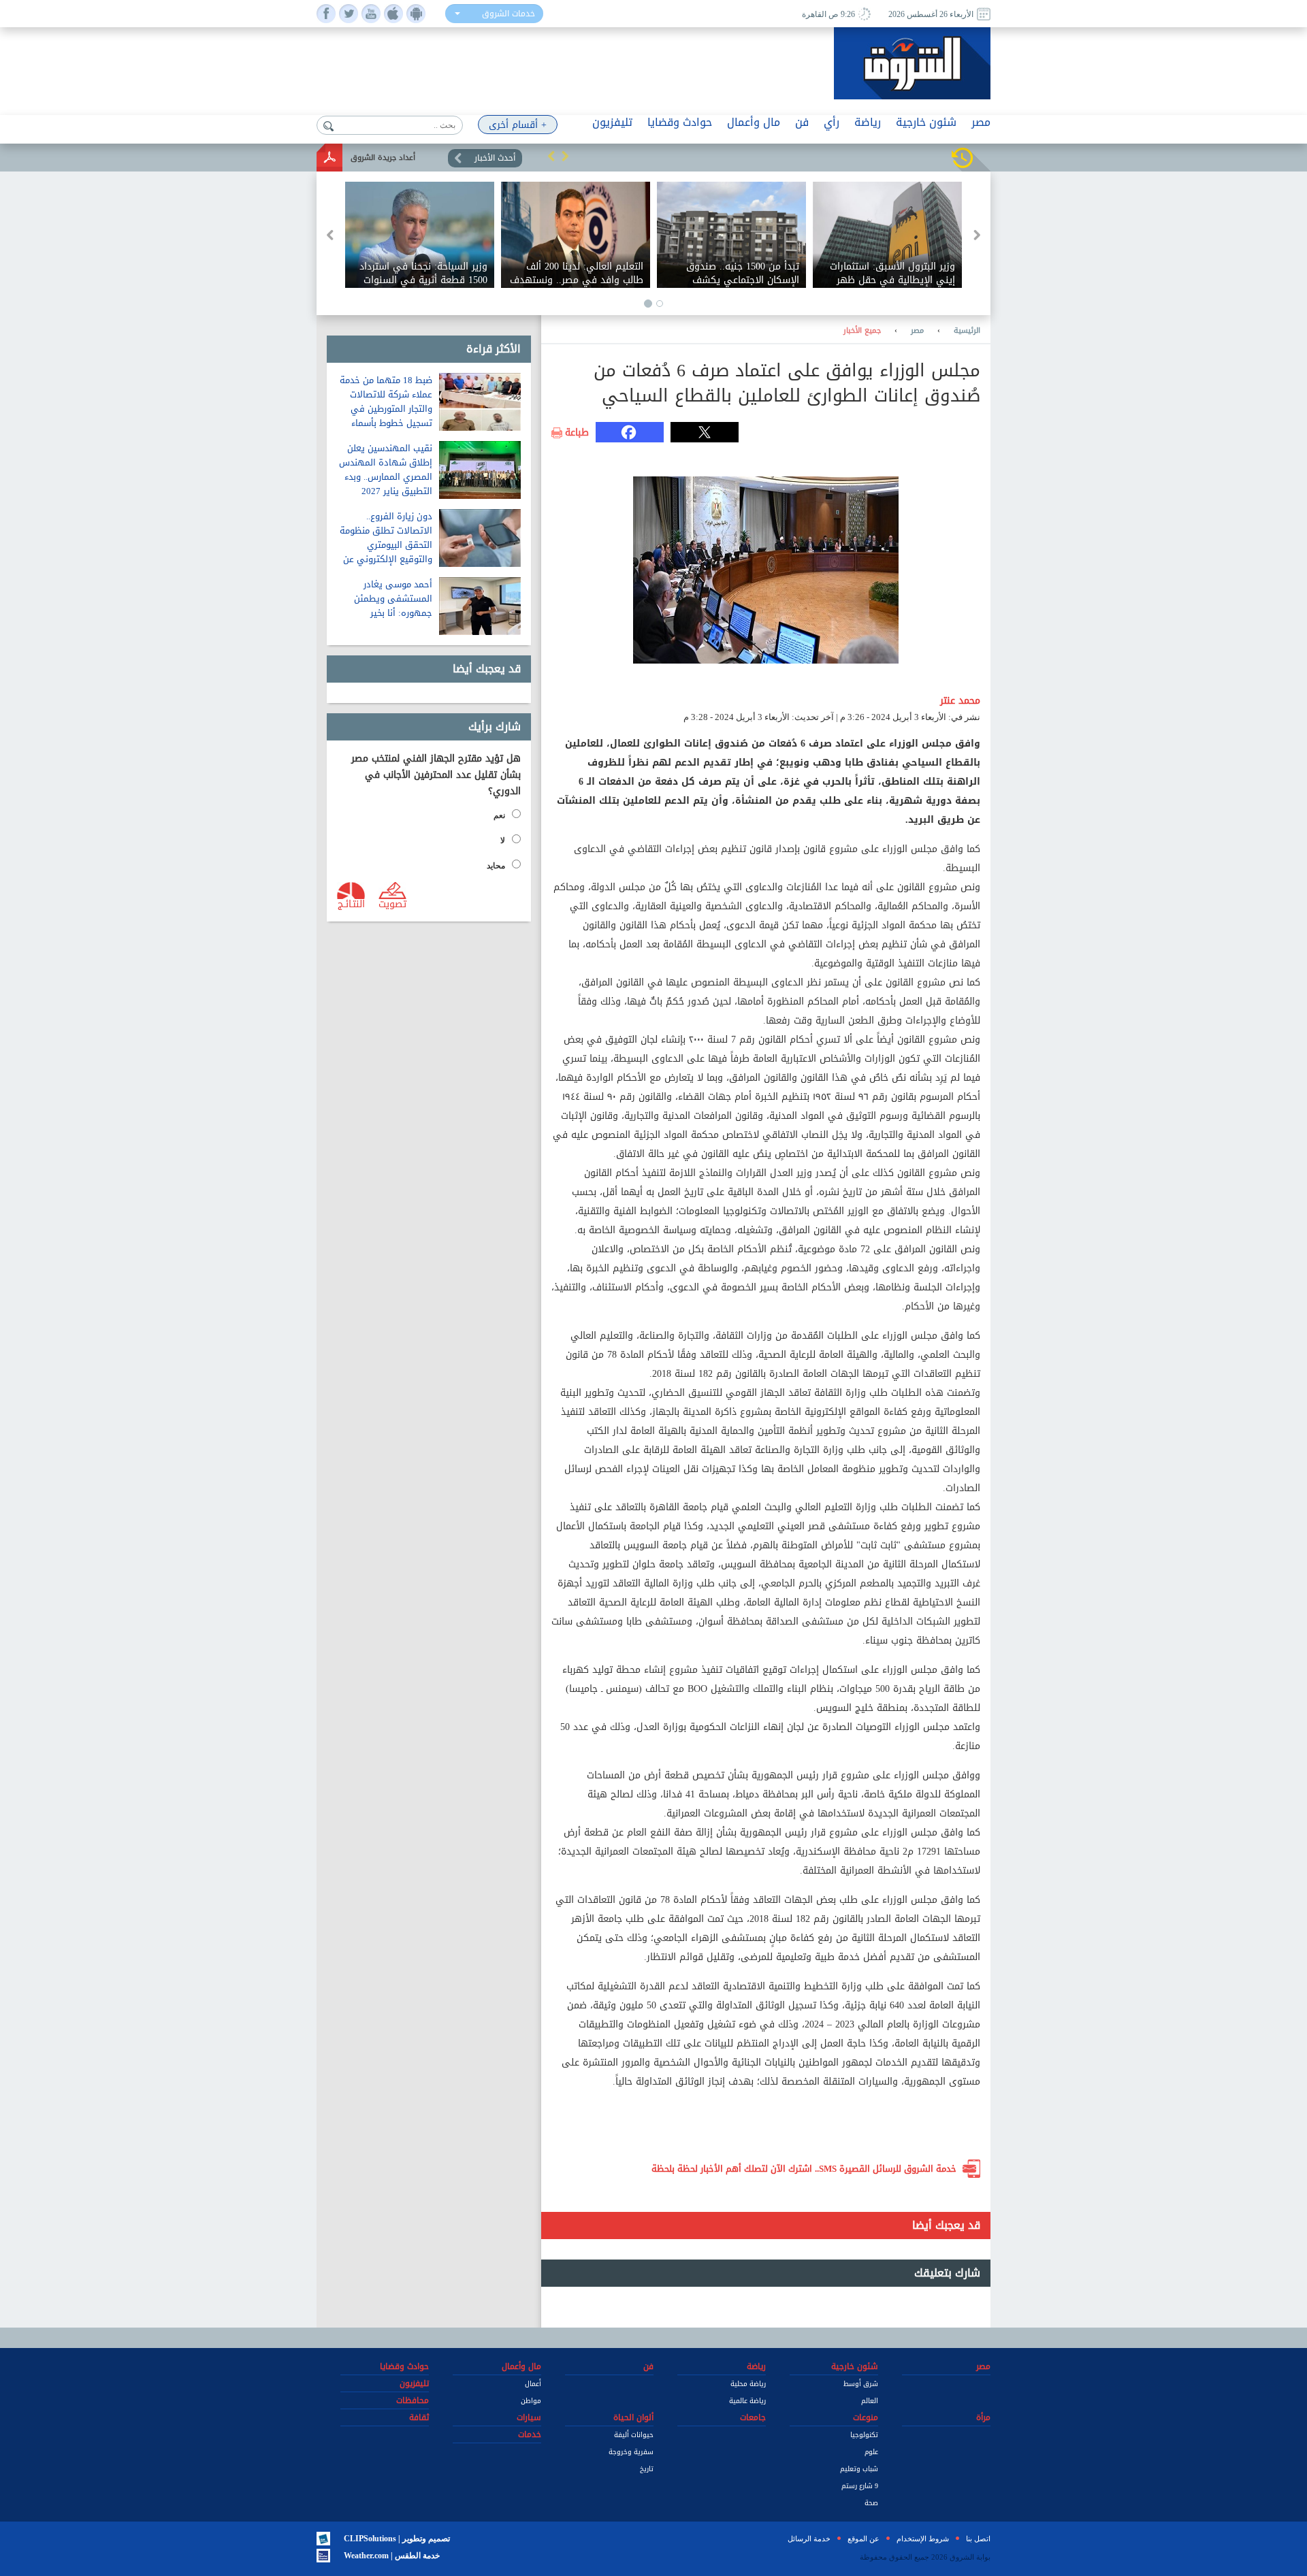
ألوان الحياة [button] (633, 2417)
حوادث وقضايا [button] (680, 122)
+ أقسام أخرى (518, 125)
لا (503, 841)
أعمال (533, 2384)
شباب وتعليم (859, 2469)
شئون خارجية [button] (926, 122)
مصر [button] (981, 122)
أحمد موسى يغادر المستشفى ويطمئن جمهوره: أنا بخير (393, 599)
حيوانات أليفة (634, 2435)
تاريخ (647, 2469)
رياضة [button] (868, 122)
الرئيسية (967, 331)
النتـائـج (351, 903)
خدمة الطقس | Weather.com (392, 2556)
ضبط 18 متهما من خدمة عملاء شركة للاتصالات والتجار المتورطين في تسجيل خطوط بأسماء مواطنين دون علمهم (386, 409)
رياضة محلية (748, 2384)
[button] (551, 156)
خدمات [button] (530, 2434)
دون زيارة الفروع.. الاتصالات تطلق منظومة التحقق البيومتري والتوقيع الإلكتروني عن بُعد (386, 545)
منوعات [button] (866, 2417)
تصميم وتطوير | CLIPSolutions (397, 2539)
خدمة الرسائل (809, 2539)
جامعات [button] (753, 2417)
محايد (496, 866)
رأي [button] (832, 122)
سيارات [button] (529, 2417)
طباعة (577, 433)
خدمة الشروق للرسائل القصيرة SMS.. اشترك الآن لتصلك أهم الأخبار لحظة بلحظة (804, 2169)
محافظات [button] (413, 2400)
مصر (917, 331)
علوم (871, 2452)
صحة (871, 2503)
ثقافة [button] (419, 2417)
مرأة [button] (983, 2417)
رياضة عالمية (747, 2401)
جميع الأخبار (862, 331)
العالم (870, 2401)
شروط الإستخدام (923, 2539)
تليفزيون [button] (612, 122)
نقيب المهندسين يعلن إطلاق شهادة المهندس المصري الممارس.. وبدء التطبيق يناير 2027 (386, 470)
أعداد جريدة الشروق (383, 158)
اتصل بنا (978, 2539)
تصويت (392, 903)
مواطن (531, 2401)
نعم (499, 815)
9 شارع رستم (860, 2486)
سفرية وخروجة (631, 2452)
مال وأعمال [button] (754, 122)
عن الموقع (864, 2539)
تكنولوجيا (864, 2435)
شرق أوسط (861, 2384)
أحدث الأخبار (495, 158)
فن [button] (802, 122)
